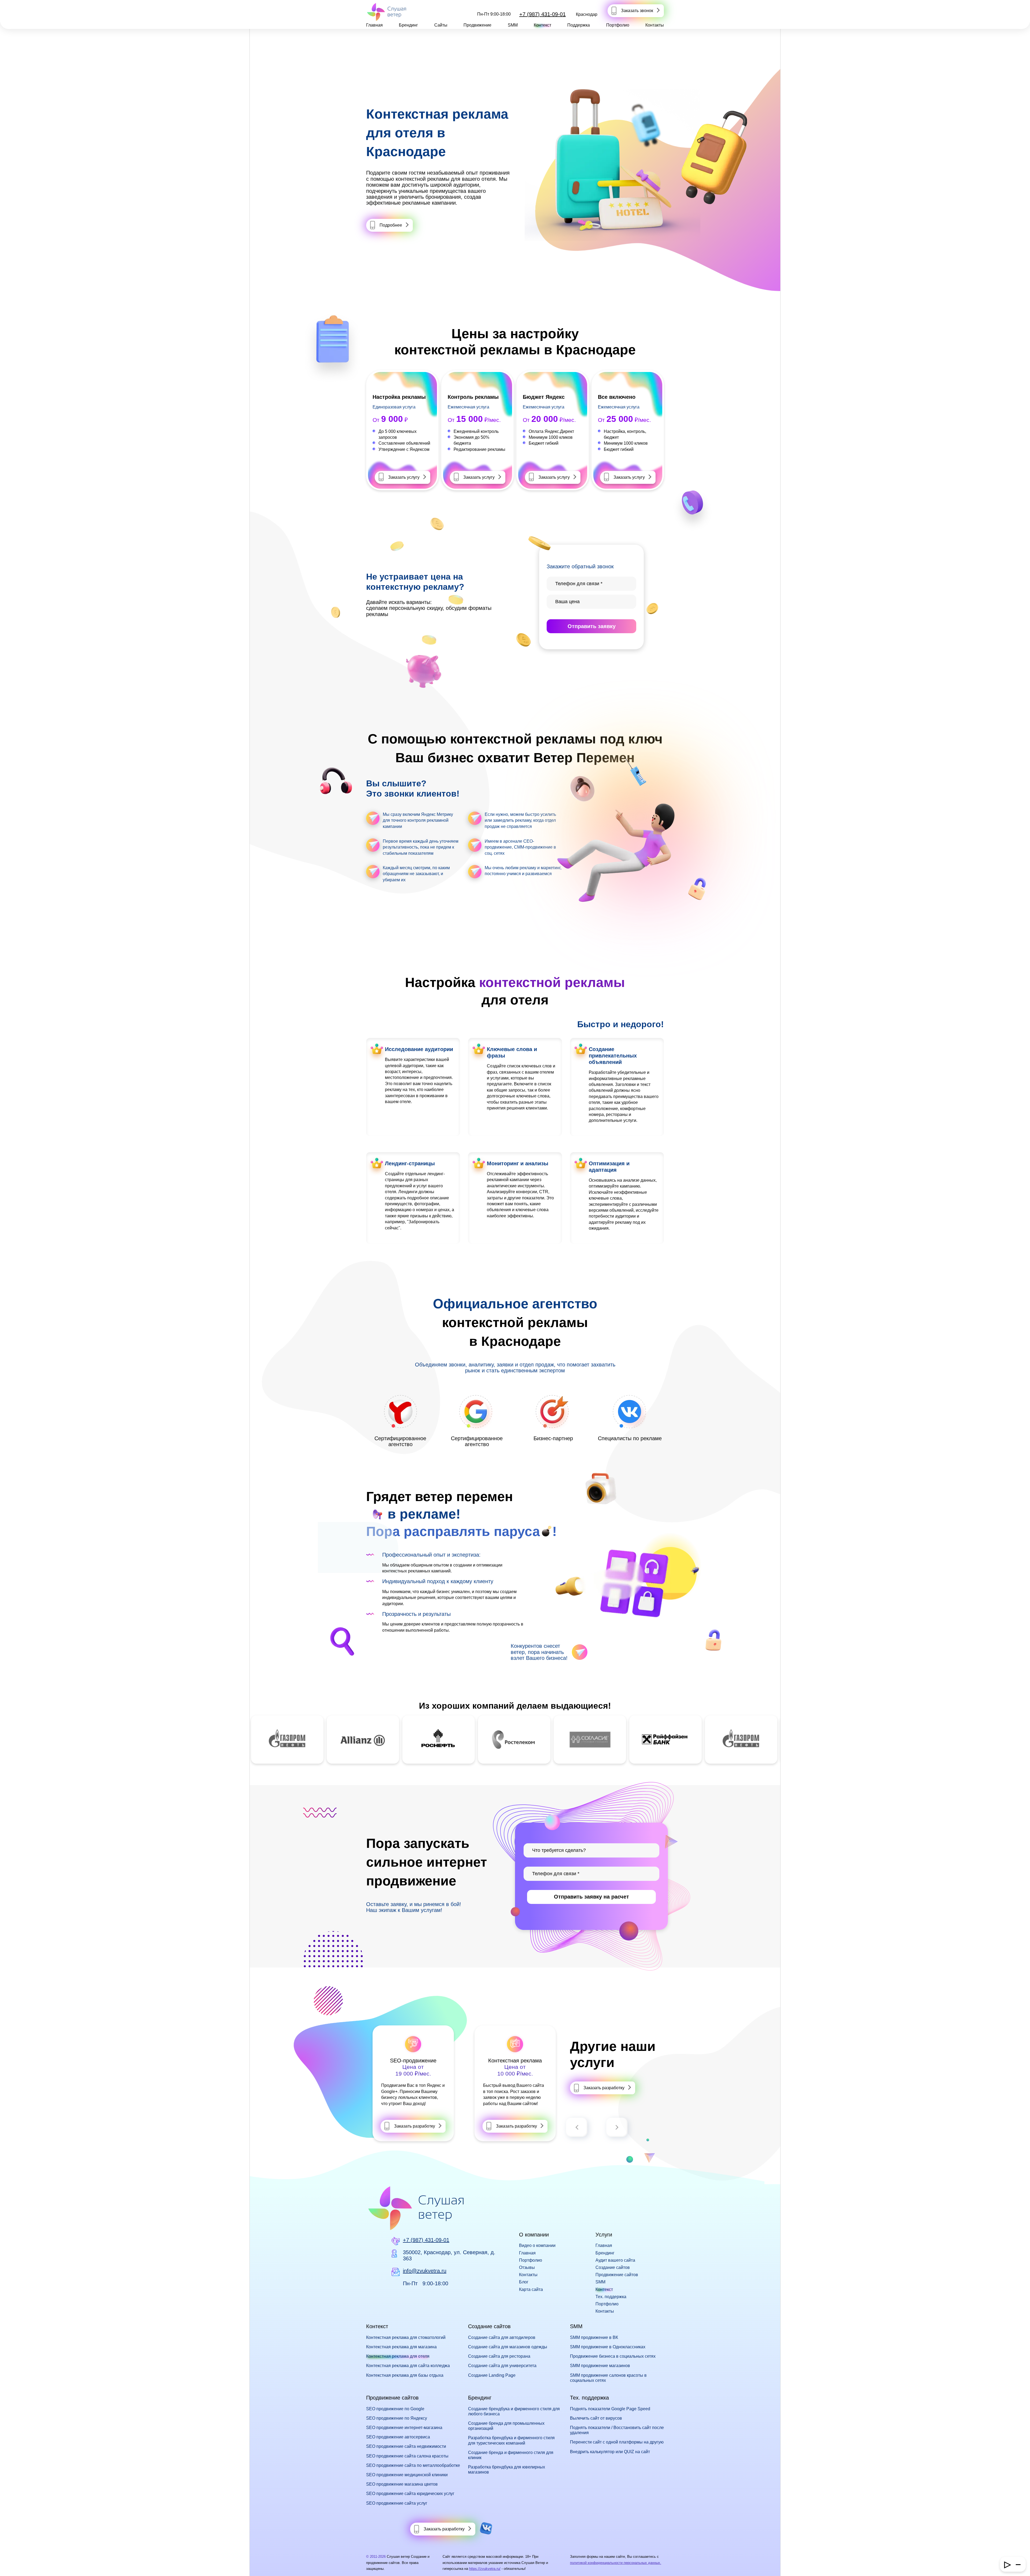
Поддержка (579, 25)
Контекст (542, 25)
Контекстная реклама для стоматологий (406, 2337)
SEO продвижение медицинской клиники (407, 2475)
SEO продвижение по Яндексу (397, 2418)
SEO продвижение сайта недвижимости (406, 2446)
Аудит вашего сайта (615, 2260)
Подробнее (391, 225)
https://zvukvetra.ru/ (485, 2569)
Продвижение (477, 25)
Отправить (592, 626)
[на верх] (11, 2565)
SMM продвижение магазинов (600, 2366)
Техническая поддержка (413, 2061)
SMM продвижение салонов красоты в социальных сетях (608, 2378)
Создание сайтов (613, 2267)
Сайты (441, 25)
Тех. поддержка (611, 2297)
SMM (513, 25)
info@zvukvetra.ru (425, 2271)
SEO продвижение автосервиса (398, 2437)
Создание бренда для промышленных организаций (506, 2426)
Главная (374, 25)
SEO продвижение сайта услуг (397, 2503)
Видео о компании (537, 2245)
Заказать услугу (404, 477)
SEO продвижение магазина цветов (402, 2484)
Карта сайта (531, 2289)
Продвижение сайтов (617, 2275)
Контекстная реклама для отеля (398, 2356)
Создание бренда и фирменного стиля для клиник (511, 2455)
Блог (524, 2282)
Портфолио (618, 25)
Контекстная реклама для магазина (401, 2347)
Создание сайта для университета (502, 2366)
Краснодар (587, 14)
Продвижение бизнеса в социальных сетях (613, 2356)
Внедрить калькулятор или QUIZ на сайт (610, 2452)
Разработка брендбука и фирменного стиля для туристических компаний (511, 2440)
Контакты (655, 25)
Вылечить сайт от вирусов (596, 2418)
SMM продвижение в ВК (594, 2337)
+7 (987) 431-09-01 (542, 14)
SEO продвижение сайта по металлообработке (413, 2465)
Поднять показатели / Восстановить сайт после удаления (617, 2430)
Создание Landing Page (492, 2375)
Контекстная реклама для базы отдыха (405, 2375)
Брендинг (408, 25)
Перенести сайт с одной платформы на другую (617, 2442)
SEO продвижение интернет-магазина (404, 2428)
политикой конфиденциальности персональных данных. (616, 2563)
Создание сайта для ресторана (499, 2356)
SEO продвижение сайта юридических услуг (410, 2494)
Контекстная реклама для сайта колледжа (408, 2366)
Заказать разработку (415, 2126)
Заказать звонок (637, 11)
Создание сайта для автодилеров (502, 2337)
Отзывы (527, 2267)
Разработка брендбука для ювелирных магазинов (507, 2470)
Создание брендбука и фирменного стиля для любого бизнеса (514, 2411)
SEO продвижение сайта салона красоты (407, 2456)
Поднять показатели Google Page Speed (610, 2409)
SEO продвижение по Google (395, 2409)
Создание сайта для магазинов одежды (508, 2347)
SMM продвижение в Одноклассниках (608, 2347)
